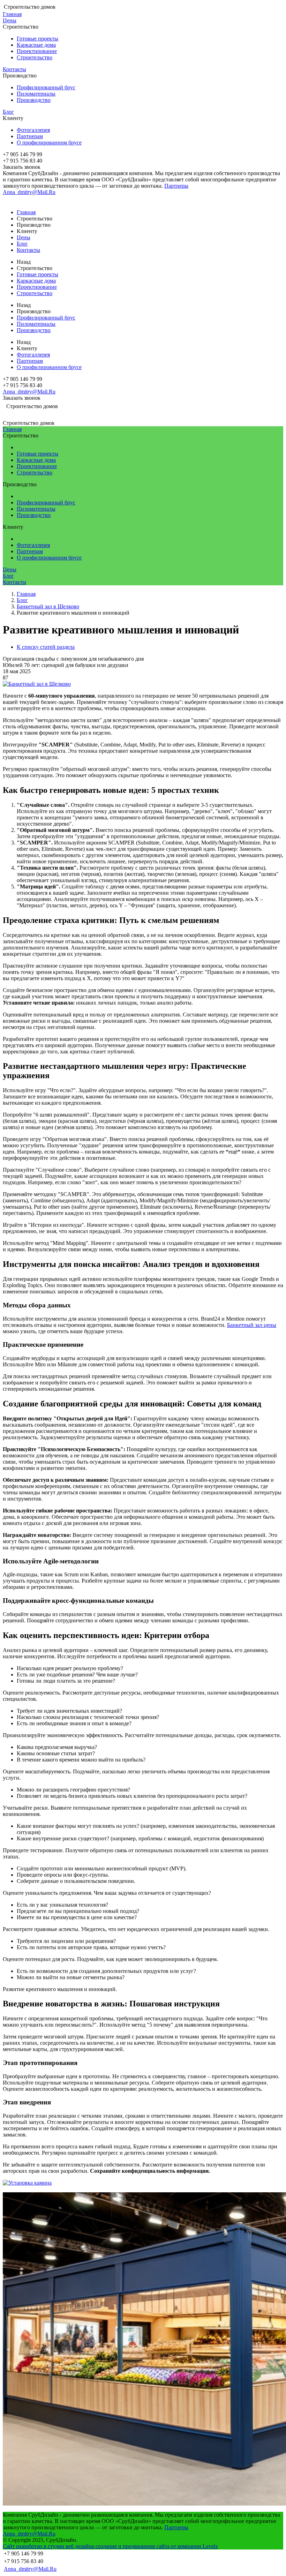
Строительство (35, 57)
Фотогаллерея (33, 130)
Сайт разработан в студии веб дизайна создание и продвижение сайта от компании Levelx (110, 2546)
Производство (34, 100)
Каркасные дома (36, 45)
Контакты (14, 69)
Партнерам (30, 136)
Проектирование (37, 51)
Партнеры (176, 186)
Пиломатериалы (36, 94)
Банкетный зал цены (252, 1325)
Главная (12, 14)
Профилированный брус (46, 87)
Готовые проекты (37, 39)
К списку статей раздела (46, 647)
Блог (8, 112)
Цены (10, 20)
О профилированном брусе (49, 142)
